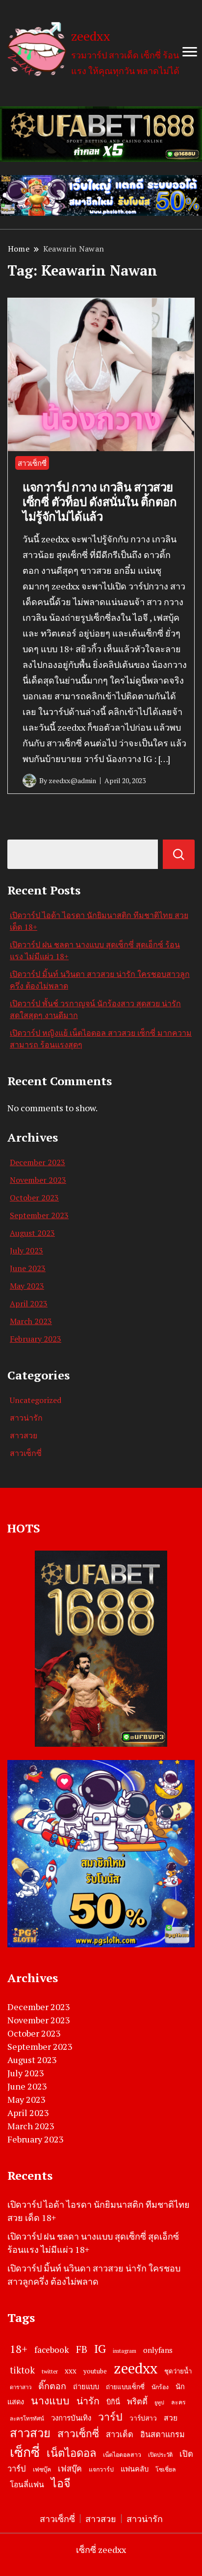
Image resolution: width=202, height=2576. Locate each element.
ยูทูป (159, 2402)
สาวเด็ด (120, 2434)
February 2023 (36, 1339)
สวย (171, 2418)
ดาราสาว (21, 2387)
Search (179, 854)
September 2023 (39, 1215)
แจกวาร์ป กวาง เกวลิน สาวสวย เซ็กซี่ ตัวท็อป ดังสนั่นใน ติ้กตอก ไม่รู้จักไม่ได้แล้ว (100, 502)
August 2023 (32, 1233)
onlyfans (158, 2350)
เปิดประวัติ (160, 2455)
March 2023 (31, 1321)
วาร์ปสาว (143, 2418)
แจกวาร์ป (101, 2469)
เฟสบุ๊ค (70, 2469)
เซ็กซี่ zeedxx (101, 2550)
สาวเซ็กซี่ (32, 463)
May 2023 (27, 1286)
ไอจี (61, 2483)
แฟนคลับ (135, 2469)
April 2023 (29, 1303)
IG (100, 2348)
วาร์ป (110, 2417)
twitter (50, 2371)
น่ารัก (88, 2401)
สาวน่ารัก (26, 1418)
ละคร (178, 2402)
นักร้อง (160, 2387)
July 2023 (26, 1250)
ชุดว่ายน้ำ (178, 2371)
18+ (19, 2349)
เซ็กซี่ (25, 2452)
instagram (125, 2351)
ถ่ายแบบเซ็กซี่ (125, 2387)
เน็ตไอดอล (71, 2453)
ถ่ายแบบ (86, 2386)
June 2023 (28, 1268)
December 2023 (38, 1162)
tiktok (22, 2370)
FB (82, 2349)
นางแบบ (50, 2400)
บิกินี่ (113, 2402)
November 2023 (38, 1180)
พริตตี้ (137, 2401)
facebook (52, 2350)
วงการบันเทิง (71, 2418)
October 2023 (34, 1198)
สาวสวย (24, 1435)
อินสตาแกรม (163, 2434)
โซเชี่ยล (166, 2469)
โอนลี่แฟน (27, 2485)
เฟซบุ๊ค (42, 2469)
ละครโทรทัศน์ (27, 2418)
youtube (95, 2371)
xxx (71, 2371)
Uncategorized (36, 1400)
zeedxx (91, 36)
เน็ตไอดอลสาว (122, 2455)
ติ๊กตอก (52, 2386)
